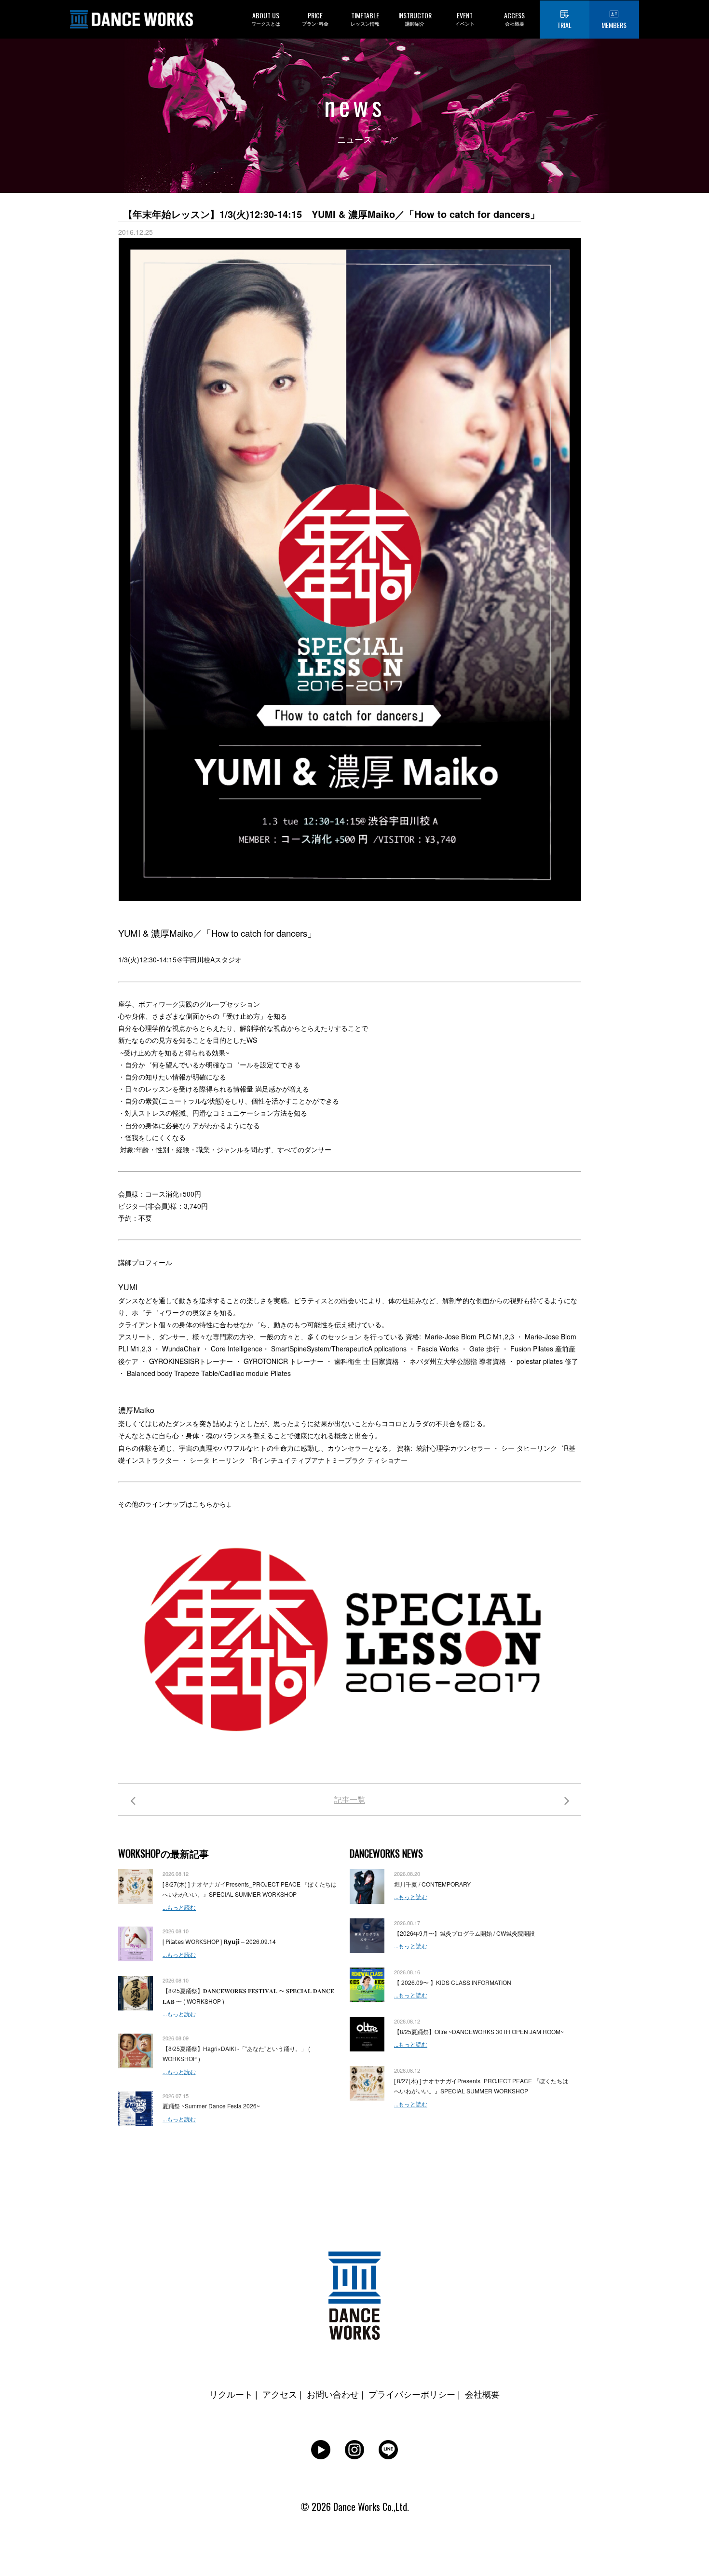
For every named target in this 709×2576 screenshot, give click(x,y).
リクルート (231, 2394)
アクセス (280, 2394)
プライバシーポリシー (412, 2394)
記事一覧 (350, 1800)
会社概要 (482, 2394)
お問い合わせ (333, 2394)
